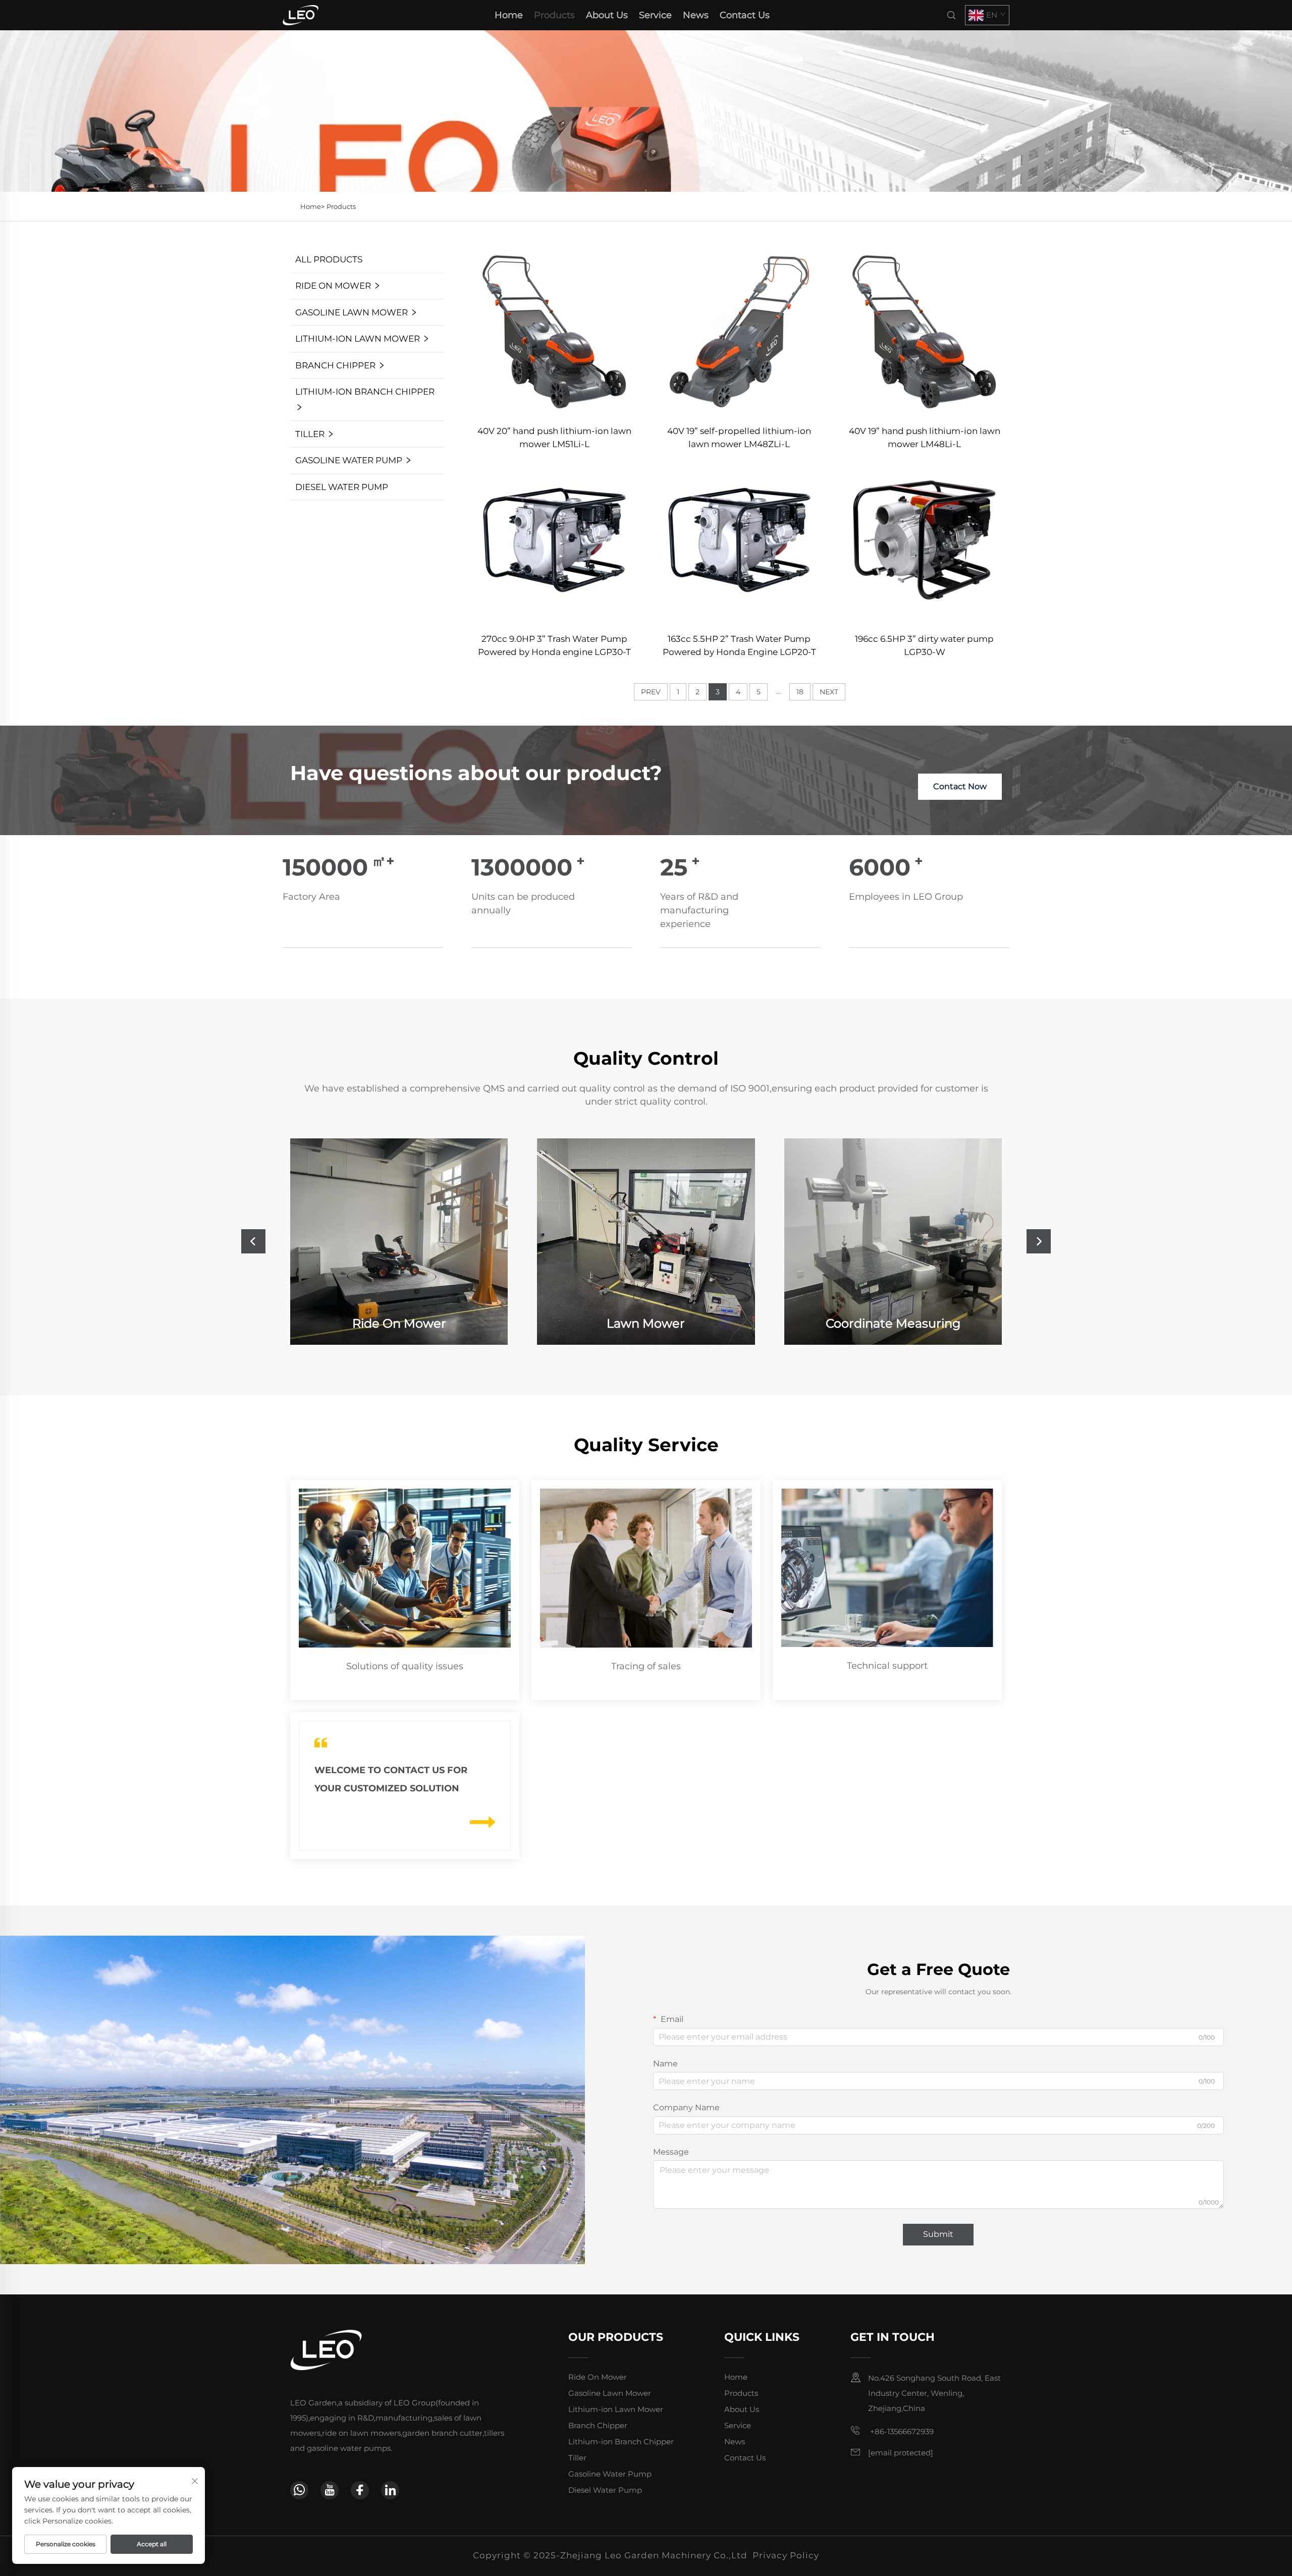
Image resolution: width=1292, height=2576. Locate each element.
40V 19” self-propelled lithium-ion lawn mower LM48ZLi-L (739, 437)
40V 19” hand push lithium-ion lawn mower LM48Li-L (925, 437)
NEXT (829, 692)
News (696, 15)
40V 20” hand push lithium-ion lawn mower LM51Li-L (554, 437)
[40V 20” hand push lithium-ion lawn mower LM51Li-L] (554, 331)
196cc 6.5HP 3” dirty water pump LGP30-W (924, 645)
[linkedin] (390, 2490)
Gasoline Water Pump (349, 460)
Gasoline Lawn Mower (352, 312)
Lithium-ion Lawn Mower (358, 339)
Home (509, 15)
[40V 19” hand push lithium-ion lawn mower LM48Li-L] (924, 331)
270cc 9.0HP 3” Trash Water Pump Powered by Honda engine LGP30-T (554, 645)
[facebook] (360, 2490)
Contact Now (960, 786)
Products (554, 15)
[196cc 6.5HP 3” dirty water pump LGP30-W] (924, 539)
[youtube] (330, 2490)
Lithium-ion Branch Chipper (365, 392)
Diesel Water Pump (342, 487)
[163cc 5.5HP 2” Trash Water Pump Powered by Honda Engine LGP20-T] (740, 539)
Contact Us (745, 15)
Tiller (310, 434)
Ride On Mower (333, 286)
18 (800, 692)
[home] (301, 14)
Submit (938, 2234)
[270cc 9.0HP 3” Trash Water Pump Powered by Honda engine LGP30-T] (554, 539)
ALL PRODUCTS (329, 259)
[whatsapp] (299, 2490)
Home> (312, 206)
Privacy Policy (786, 2555)
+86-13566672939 (901, 2431)
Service (655, 15)
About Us (607, 15)
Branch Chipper (335, 365)
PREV (651, 692)
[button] (253, 1241)
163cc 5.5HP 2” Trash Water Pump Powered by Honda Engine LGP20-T (739, 645)
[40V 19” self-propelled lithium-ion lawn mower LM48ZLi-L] (740, 331)
